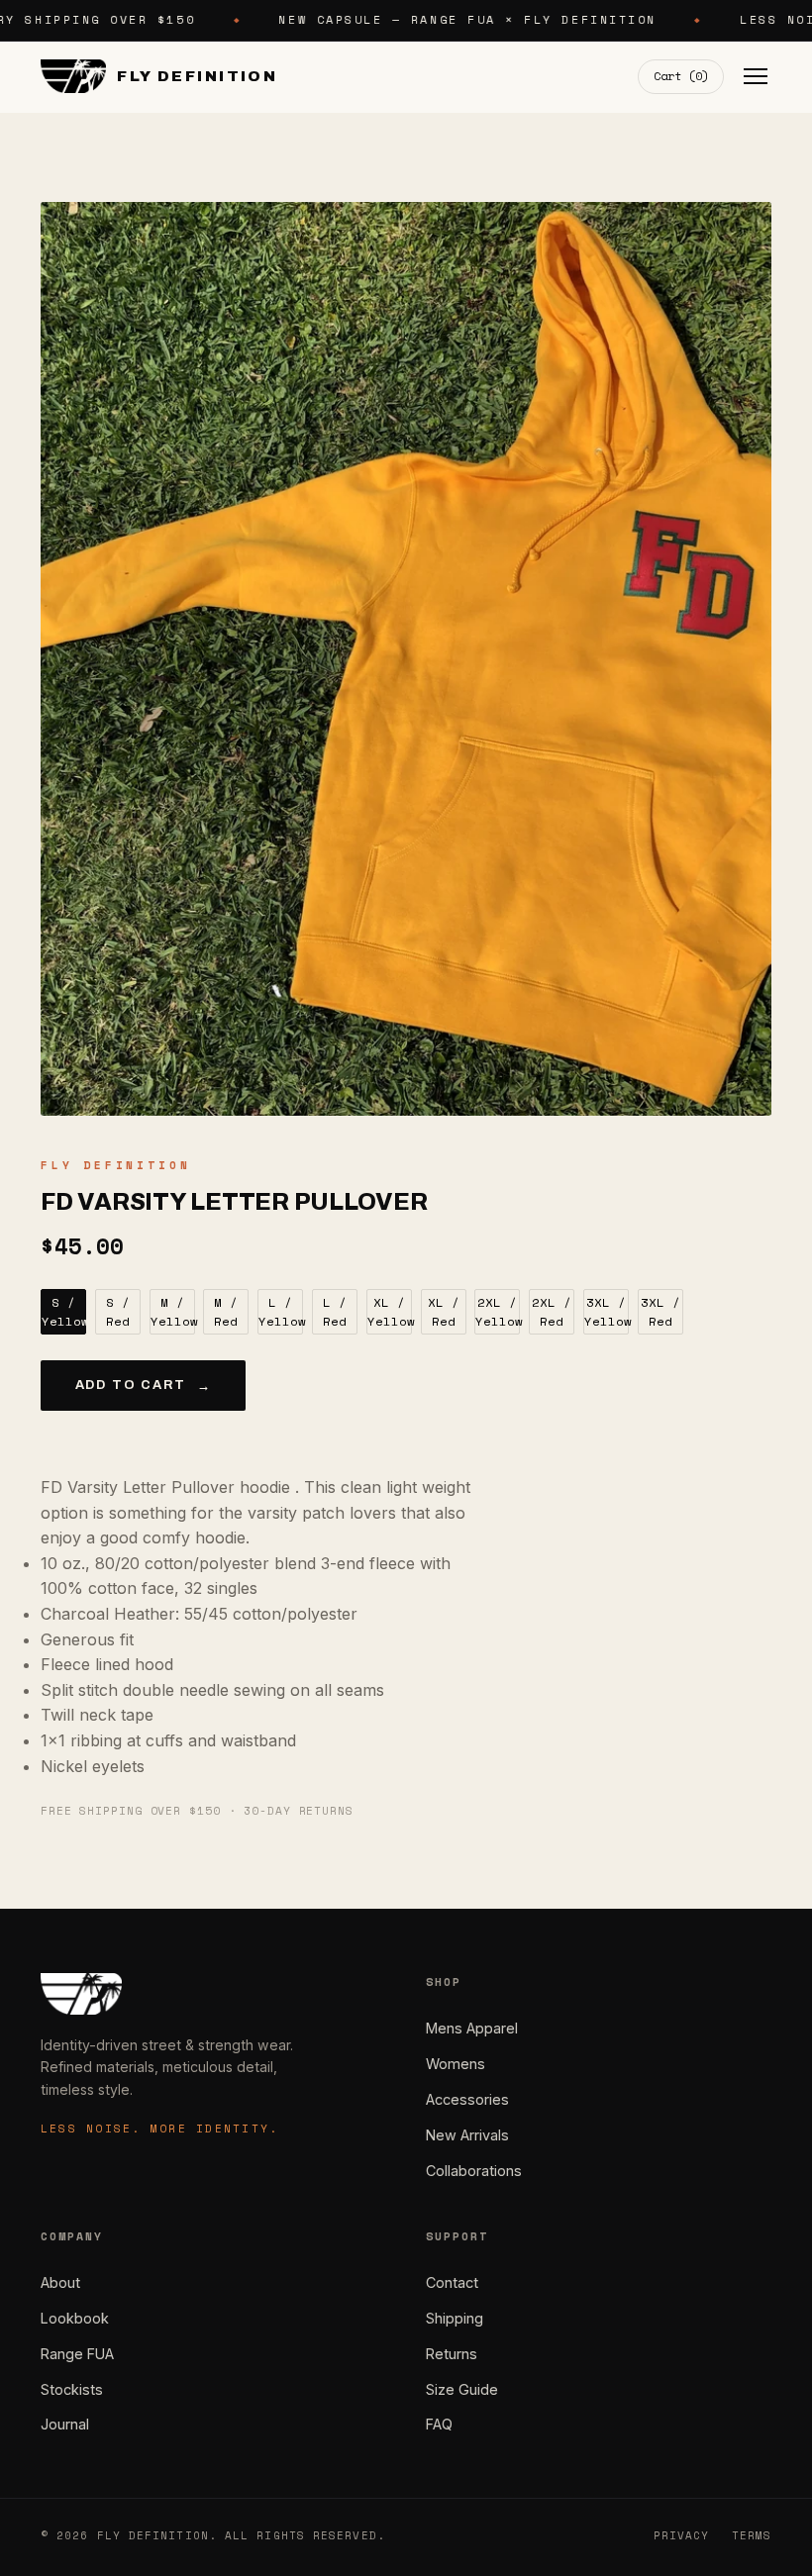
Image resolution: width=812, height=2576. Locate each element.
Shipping (455, 2318)
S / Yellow (64, 1312)
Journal (65, 2424)
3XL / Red (660, 1312)
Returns (452, 2354)
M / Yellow (173, 1312)
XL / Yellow (390, 1312)
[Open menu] (756, 76)
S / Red (118, 1312)
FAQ (439, 2424)
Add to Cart (144, 1386)
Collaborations (474, 2171)
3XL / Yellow (607, 1312)
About (60, 2282)
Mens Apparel (472, 2028)
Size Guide (462, 2389)
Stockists (72, 2389)
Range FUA (77, 2354)
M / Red (226, 1312)
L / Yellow (281, 1312)
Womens (456, 2064)
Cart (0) (681, 76)
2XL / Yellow (498, 1312)
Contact (452, 2282)
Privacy (682, 2535)
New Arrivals (467, 2135)
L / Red (335, 1312)
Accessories (467, 2099)
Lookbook (75, 2318)
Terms (752, 2535)
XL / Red (444, 1312)
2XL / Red (552, 1312)
